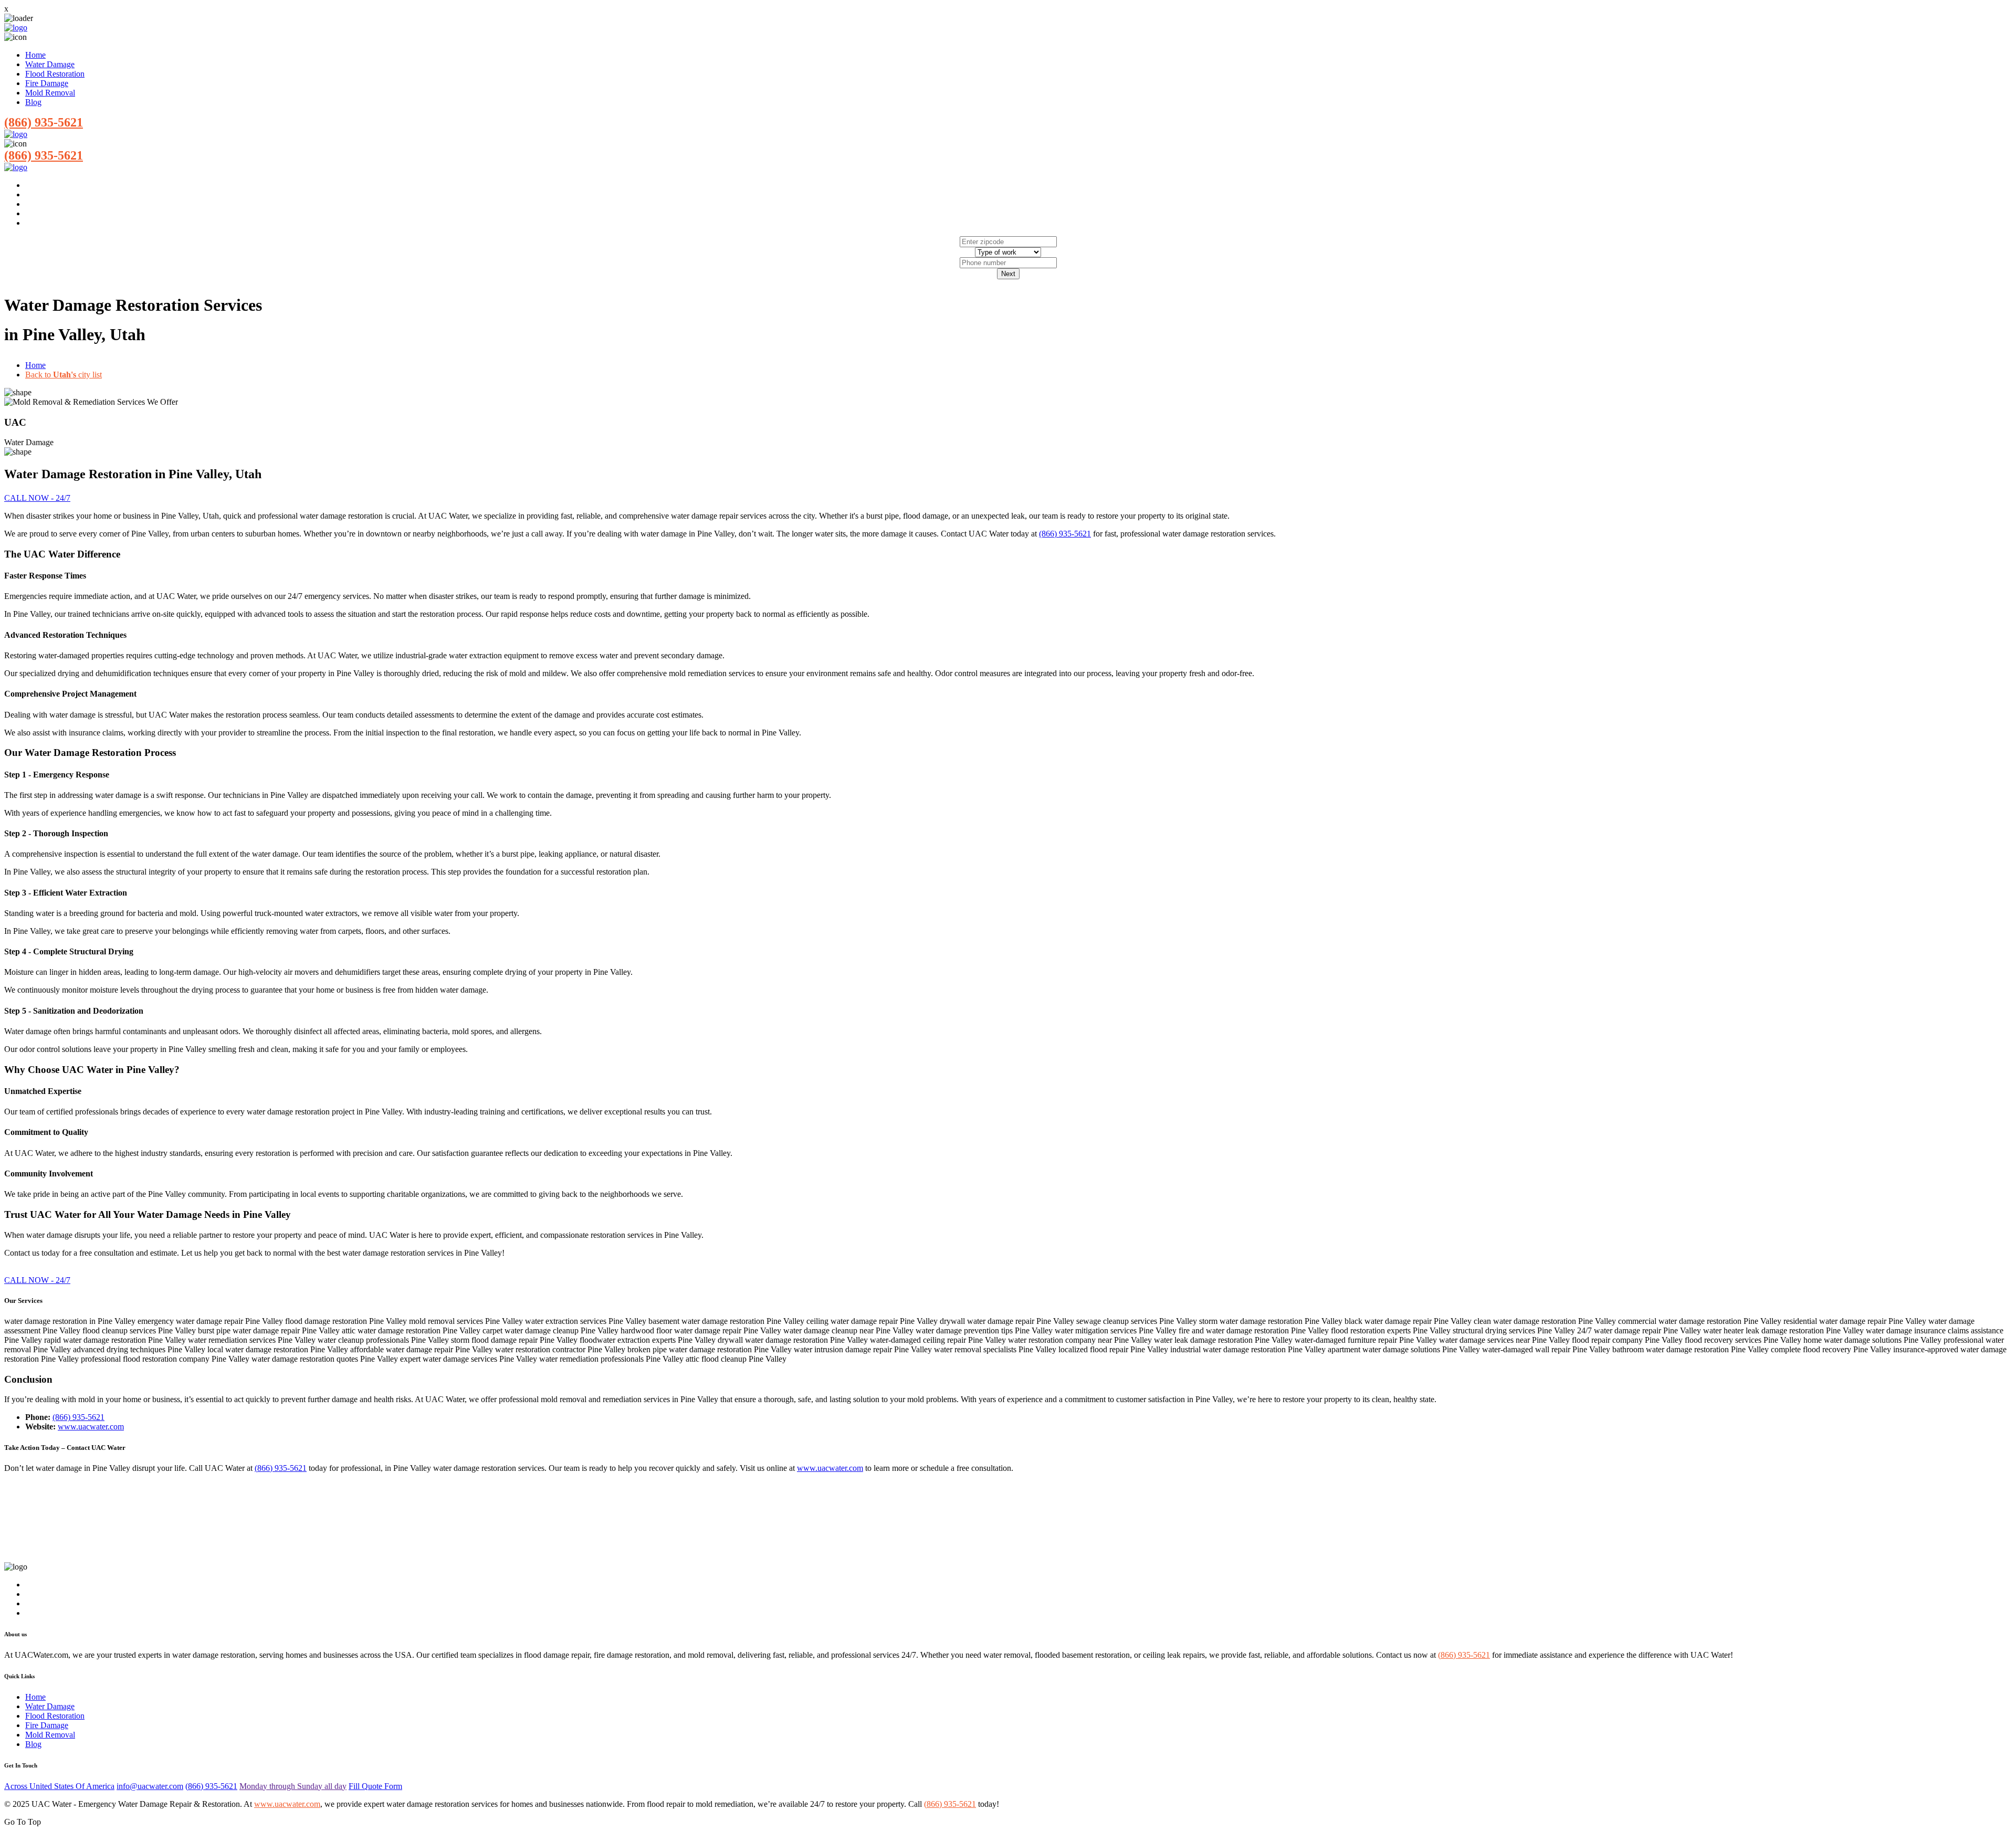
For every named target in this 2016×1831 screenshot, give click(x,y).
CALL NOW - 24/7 (37, 498)
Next (1008, 274)
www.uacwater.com (91, 1427)
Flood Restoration (55, 74)
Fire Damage (47, 83)
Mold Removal (50, 93)
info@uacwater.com (150, 1786)
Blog (33, 102)
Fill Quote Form (375, 1786)
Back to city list (64, 375)
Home (35, 55)
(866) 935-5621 (44, 122)
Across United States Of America (59, 1786)
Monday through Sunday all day (293, 1786)
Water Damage (50, 64)
